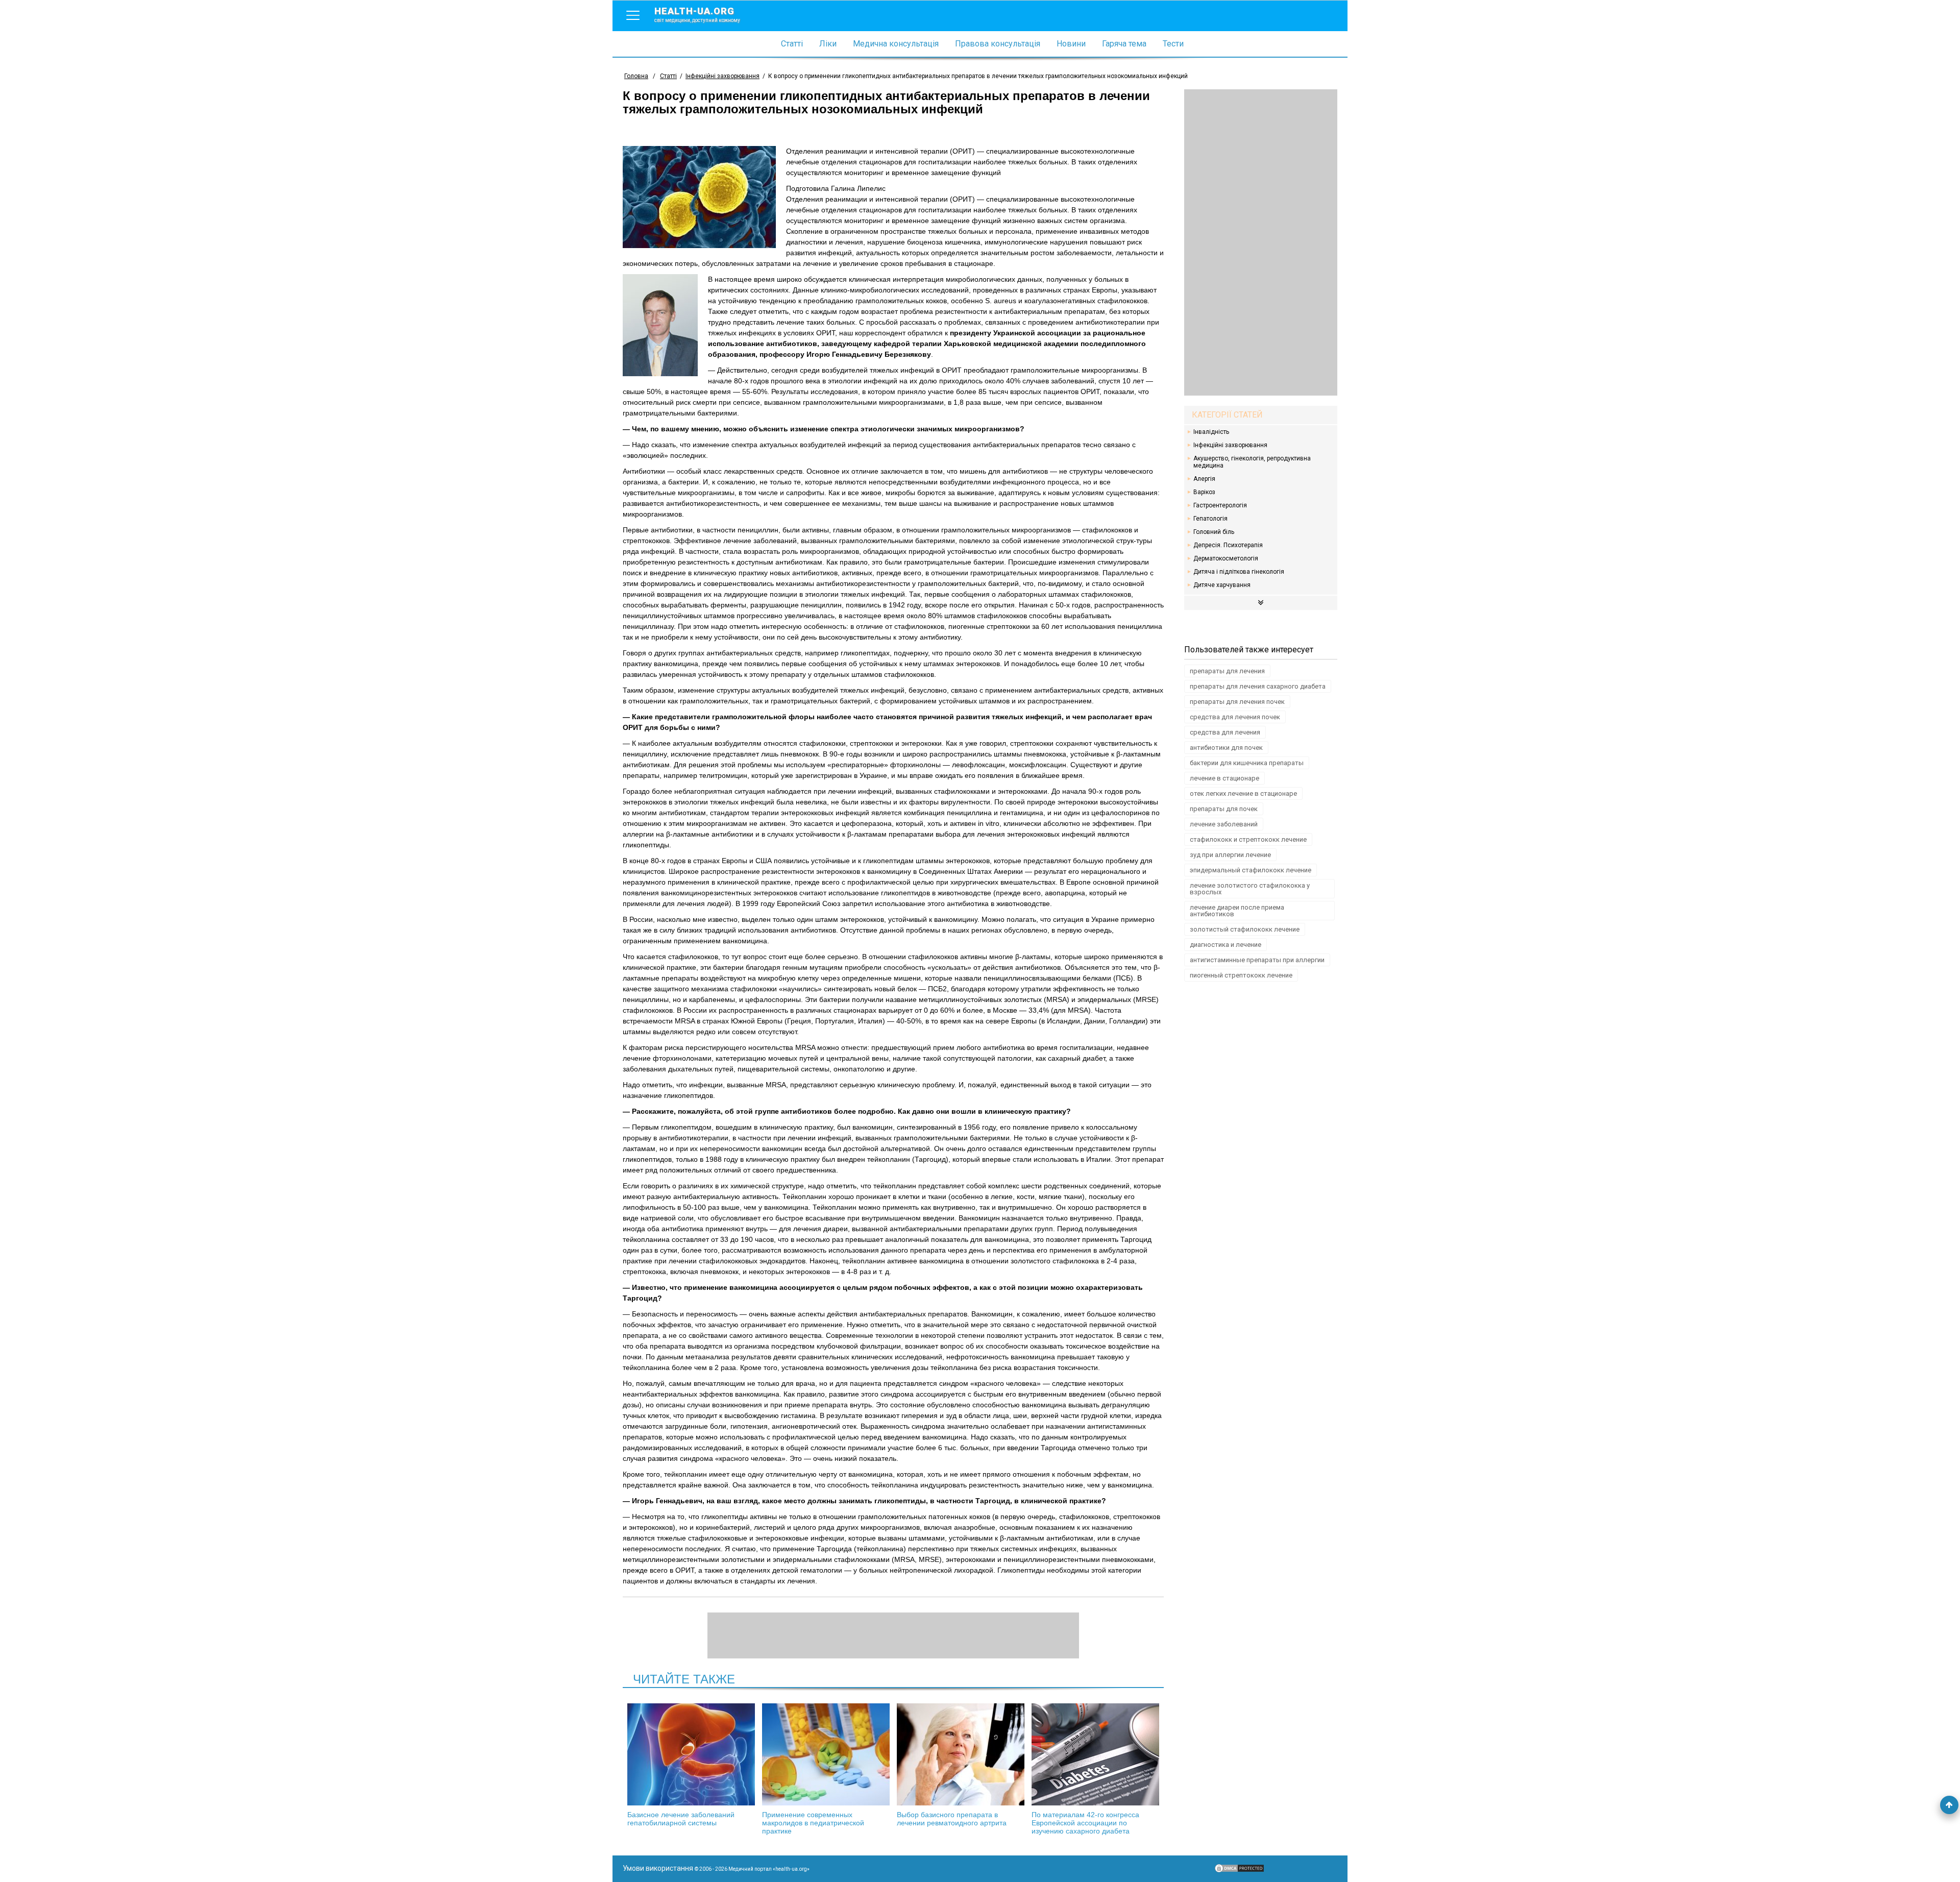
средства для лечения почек (1235, 717)
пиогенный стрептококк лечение (1241, 975)
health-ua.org (697, 14)
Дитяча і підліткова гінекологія (1239, 572)
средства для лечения (1225, 732)
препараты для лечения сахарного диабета (1258, 686)
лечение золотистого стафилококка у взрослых (1250, 889)
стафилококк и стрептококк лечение (1248, 839)
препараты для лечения (1227, 671)
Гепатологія (1210, 519)
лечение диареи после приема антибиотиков (1237, 911)
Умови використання (658, 1868)
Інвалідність (1211, 432)
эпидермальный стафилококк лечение (1251, 870)
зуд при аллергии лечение (1230, 855)
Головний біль (1214, 532)
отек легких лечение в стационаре (1243, 793)
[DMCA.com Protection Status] (1239, 1871)
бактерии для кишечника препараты (1247, 763)
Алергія (1204, 479)
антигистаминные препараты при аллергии (1257, 960)
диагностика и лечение (1226, 945)
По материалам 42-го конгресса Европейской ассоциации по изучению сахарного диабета (1085, 1823)
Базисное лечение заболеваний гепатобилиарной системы (681, 1819)
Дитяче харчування (1222, 585)
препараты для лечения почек (1237, 702)
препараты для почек (1224, 809)
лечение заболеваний (1224, 824)
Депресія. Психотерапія (1228, 545)
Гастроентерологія (1220, 505)
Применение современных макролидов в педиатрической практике (813, 1823)
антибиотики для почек (1226, 748)
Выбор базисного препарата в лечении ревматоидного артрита (952, 1819)
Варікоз (1204, 492)
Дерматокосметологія (1226, 558)
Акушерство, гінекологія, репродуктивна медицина (1252, 462)
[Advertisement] (1261, 242)
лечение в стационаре (1224, 778)
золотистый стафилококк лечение (1245, 929)
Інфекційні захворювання (1230, 445)
